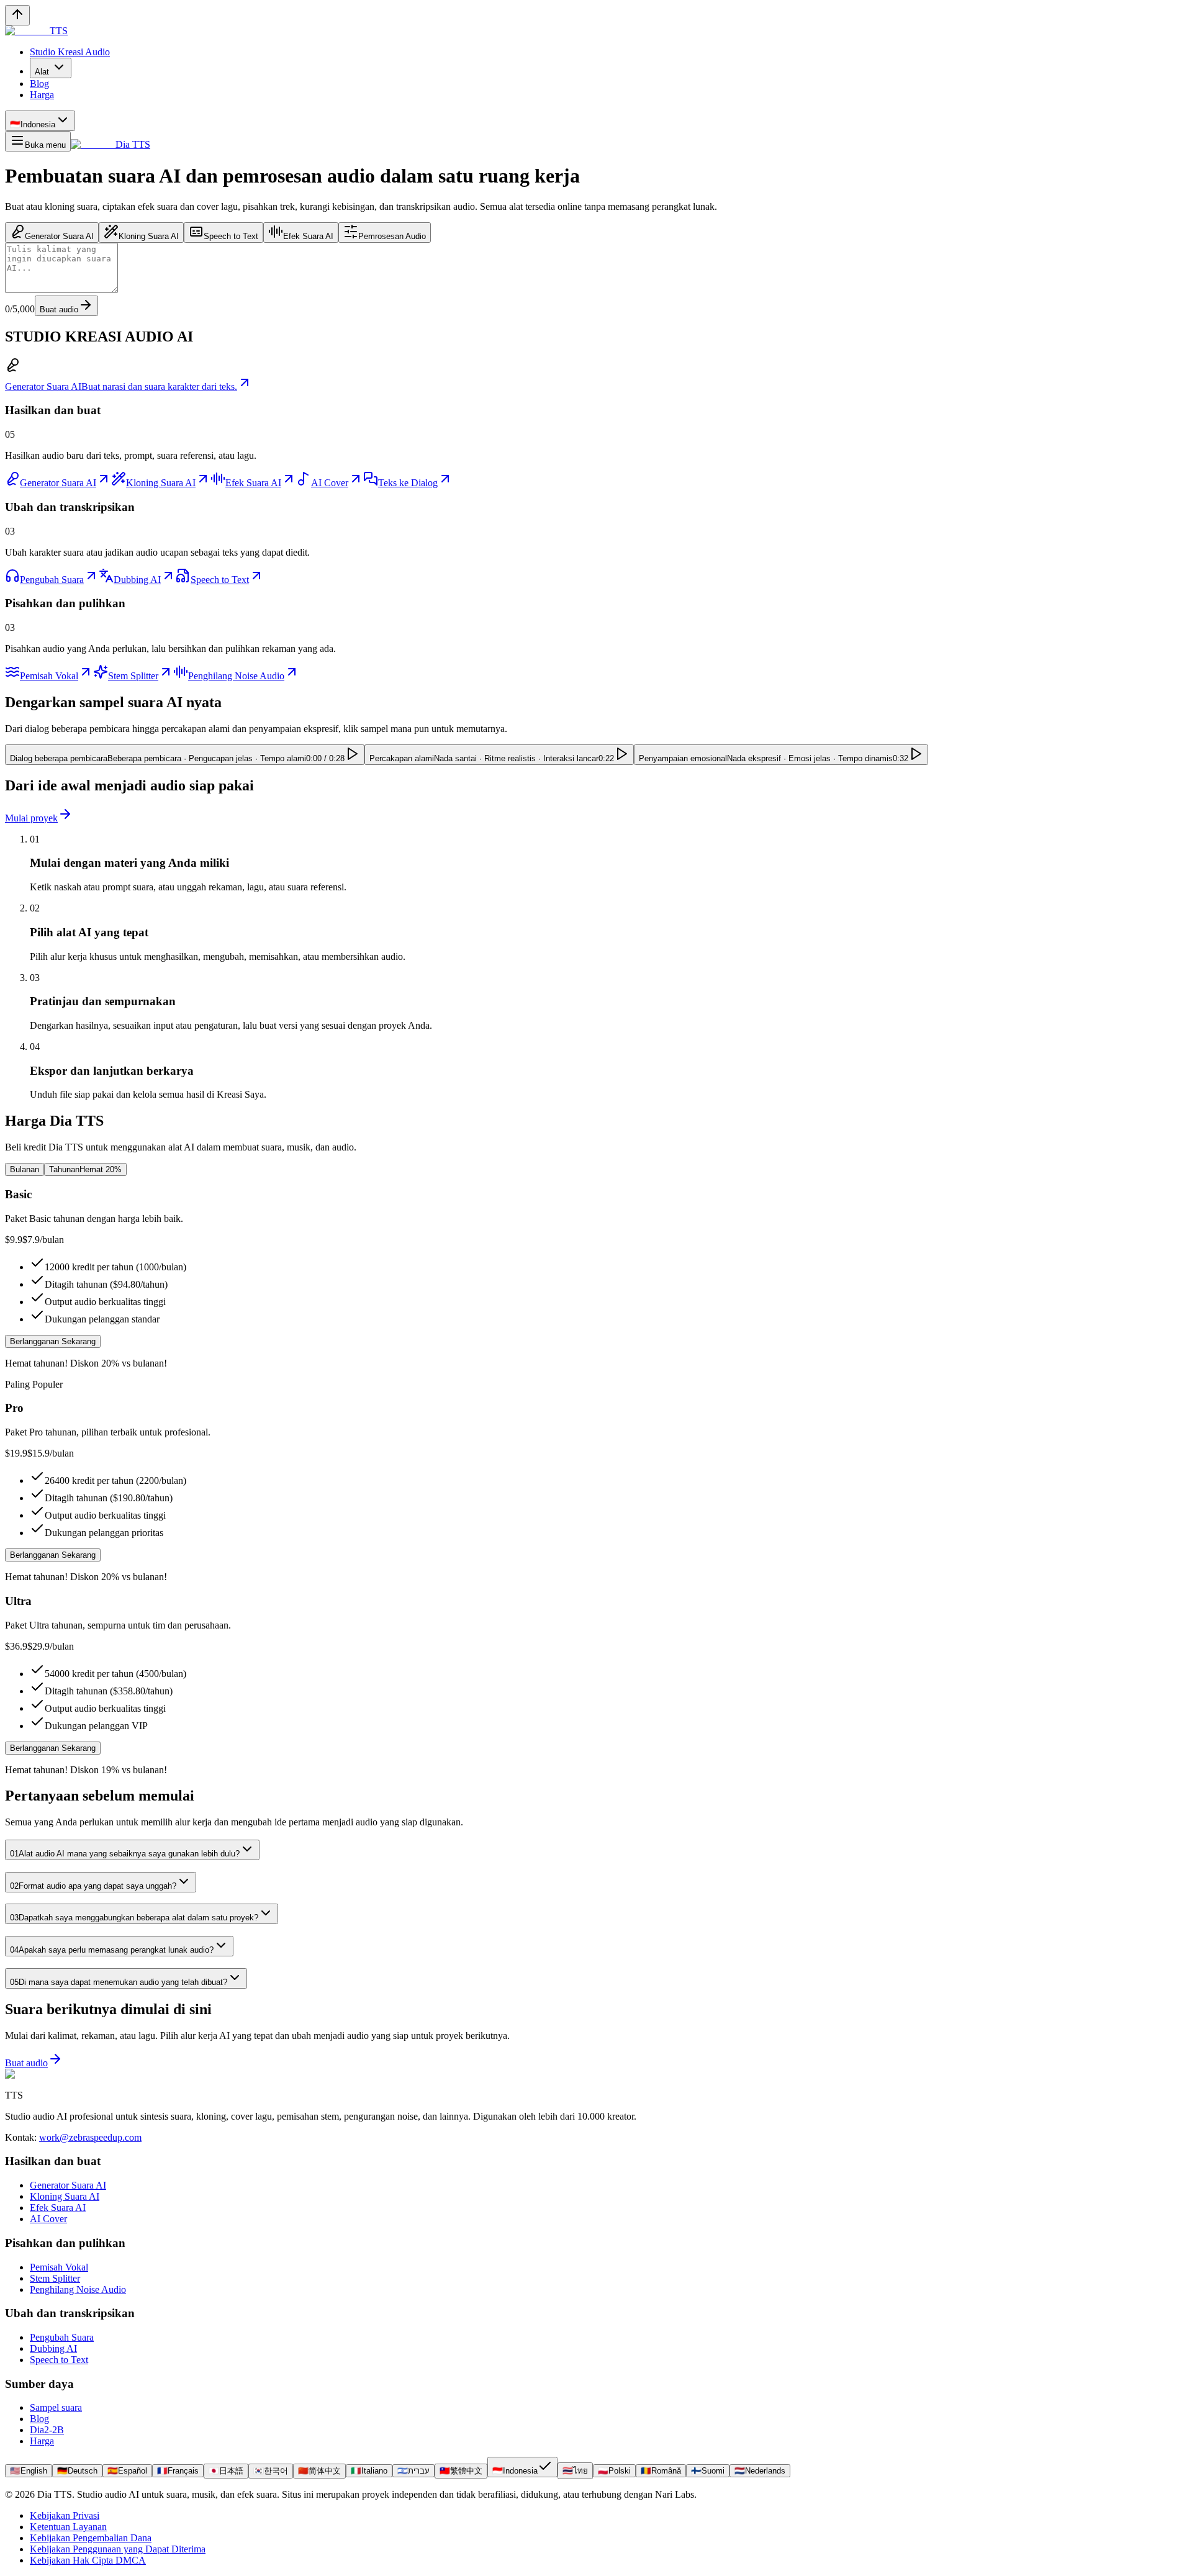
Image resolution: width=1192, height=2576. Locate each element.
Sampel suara (56, 2407)
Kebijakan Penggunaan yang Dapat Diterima (118, 2549)
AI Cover (48, 2219)
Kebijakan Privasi (65, 2515)
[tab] (52, 233)
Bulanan (25, 1169)
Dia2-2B (47, 2430)
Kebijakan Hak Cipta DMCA (88, 2560)
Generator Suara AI (68, 2185)
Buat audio (59, 310)
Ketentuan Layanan (68, 2527)
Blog (39, 2419)
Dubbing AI (53, 2348)
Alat (42, 72)
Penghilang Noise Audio (78, 2289)
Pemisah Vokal (59, 2267)
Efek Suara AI (58, 2208)
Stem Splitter (55, 2278)
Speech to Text (59, 2360)
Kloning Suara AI (65, 2196)
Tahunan (85, 1169)
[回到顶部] (17, 15)
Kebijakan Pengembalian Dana (91, 2538)
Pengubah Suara (62, 2337)
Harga (42, 2441)
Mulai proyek (31, 818)
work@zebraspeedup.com (90, 2137)
